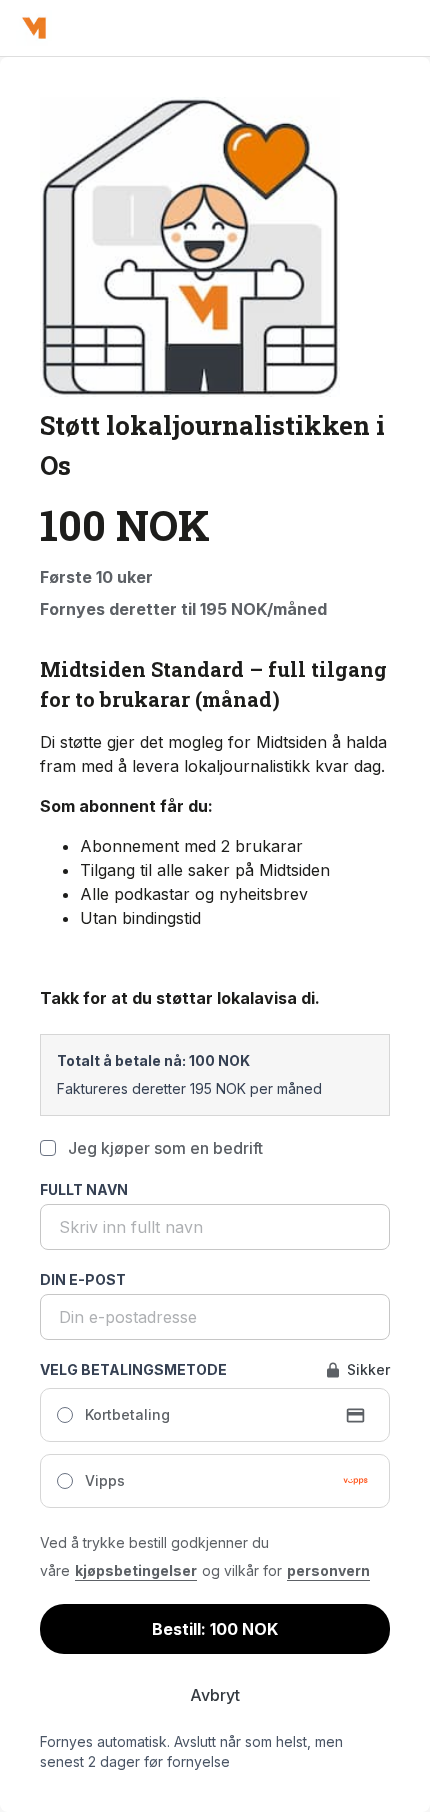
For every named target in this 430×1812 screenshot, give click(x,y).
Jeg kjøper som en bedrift (165, 1148)
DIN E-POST (83, 1279)
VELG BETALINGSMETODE (133, 1369)
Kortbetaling (127, 1414)
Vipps (105, 1480)
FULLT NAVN (84, 1189)
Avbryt (215, 1695)
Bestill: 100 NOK (215, 1629)
